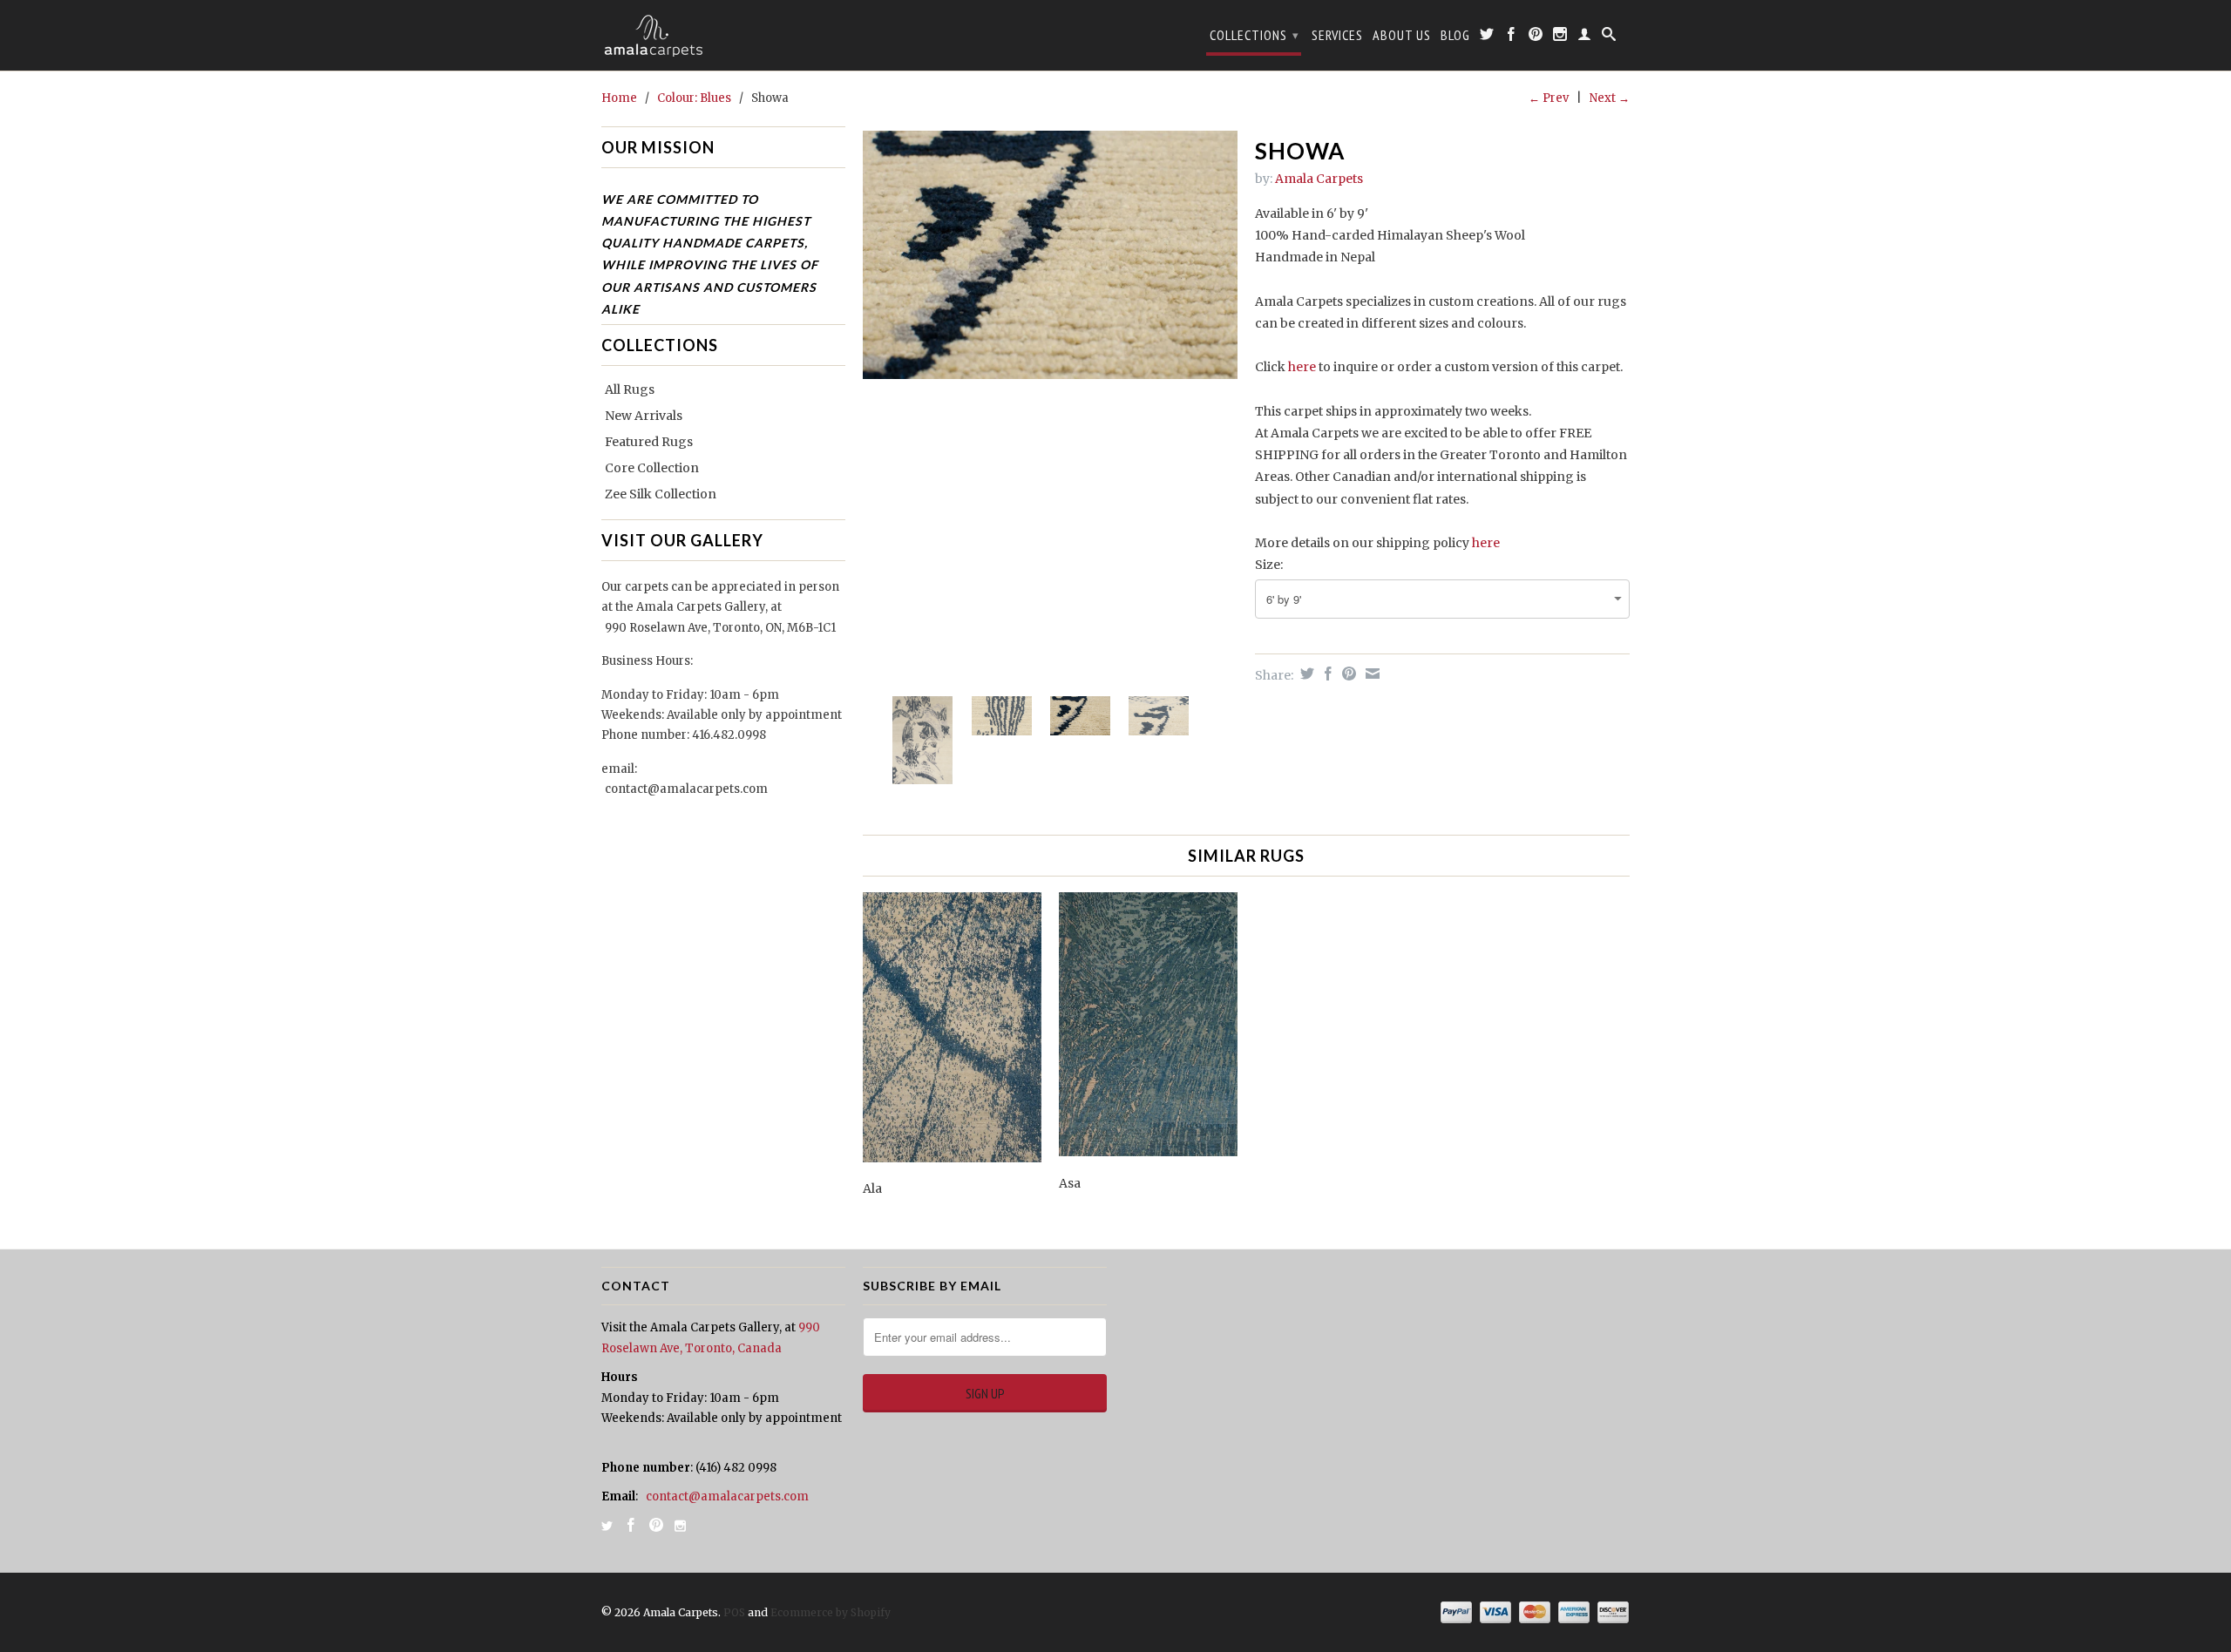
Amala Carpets (1319, 179)
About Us (1402, 35)
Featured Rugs (649, 442)
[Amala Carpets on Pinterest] (1536, 37)
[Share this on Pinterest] (1347, 674)
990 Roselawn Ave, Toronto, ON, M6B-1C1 (720, 628)
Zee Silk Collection (661, 494)
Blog (1455, 35)
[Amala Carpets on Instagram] (1560, 37)
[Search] (1609, 37)
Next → (1610, 98)
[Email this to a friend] (1370, 674)
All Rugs (630, 389)
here (1302, 367)
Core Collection (652, 468)
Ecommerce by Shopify (831, 1612)
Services (1337, 35)
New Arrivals (644, 416)
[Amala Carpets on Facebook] (1512, 37)
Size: (1269, 565)
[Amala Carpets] (723, 35)
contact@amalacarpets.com (686, 789)
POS (734, 1612)
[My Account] (1585, 37)
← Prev (1549, 98)
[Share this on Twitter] (1305, 674)
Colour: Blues (694, 98)
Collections (1255, 35)
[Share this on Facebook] (1326, 674)
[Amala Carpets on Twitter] (1487, 37)
